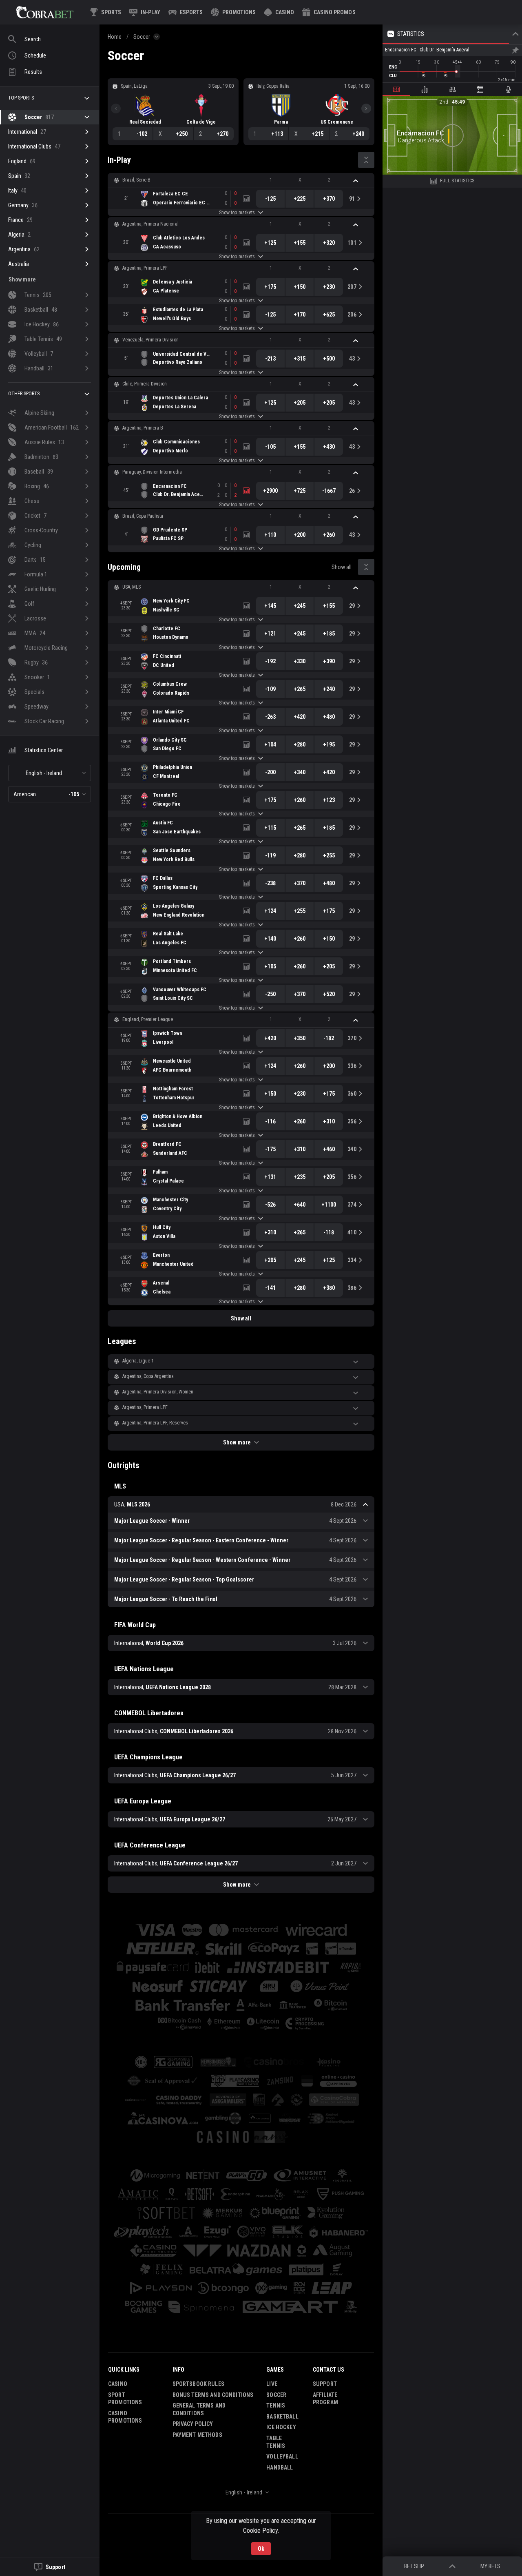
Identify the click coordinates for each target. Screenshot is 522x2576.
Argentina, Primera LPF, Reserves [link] (155, 1423)
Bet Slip (414, 2566)
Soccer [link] (142, 37)
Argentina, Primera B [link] (143, 428)
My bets (490, 2566)
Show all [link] (342, 567)
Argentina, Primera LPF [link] (145, 268)
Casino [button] (118, 2384)
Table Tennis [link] (276, 2442)
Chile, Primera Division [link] (145, 384)
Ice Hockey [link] (281, 2427)
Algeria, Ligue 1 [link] (138, 1361)
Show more (237, 1442)
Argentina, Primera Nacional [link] (150, 224)
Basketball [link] (282, 2417)
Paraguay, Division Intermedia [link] (152, 472)
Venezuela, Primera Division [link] (150, 340)
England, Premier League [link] (148, 1019)
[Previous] (116, 109)
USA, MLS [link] (132, 587)
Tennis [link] (276, 2405)
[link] (45, 12)
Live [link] (272, 2384)
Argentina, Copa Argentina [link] (148, 1376)
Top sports (21, 98)
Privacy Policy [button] (193, 2424)
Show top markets (237, 213)
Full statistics (457, 181)
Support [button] (325, 2384)
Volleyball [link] (282, 2456)
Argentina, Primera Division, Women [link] (158, 1392)
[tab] (396, 89)
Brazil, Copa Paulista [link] (143, 516)
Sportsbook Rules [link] (198, 2384)
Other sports (24, 394)
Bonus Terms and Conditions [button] (213, 2395)
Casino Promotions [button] (125, 2417)
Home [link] (115, 37)
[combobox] (50, 773)
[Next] (366, 109)
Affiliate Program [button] (325, 2399)
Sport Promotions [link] (125, 2399)
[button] (279, 12)
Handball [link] (280, 2467)
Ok (261, 2549)
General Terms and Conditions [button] (199, 2409)
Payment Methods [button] (197, 2435)
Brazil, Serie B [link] (136, 180)
